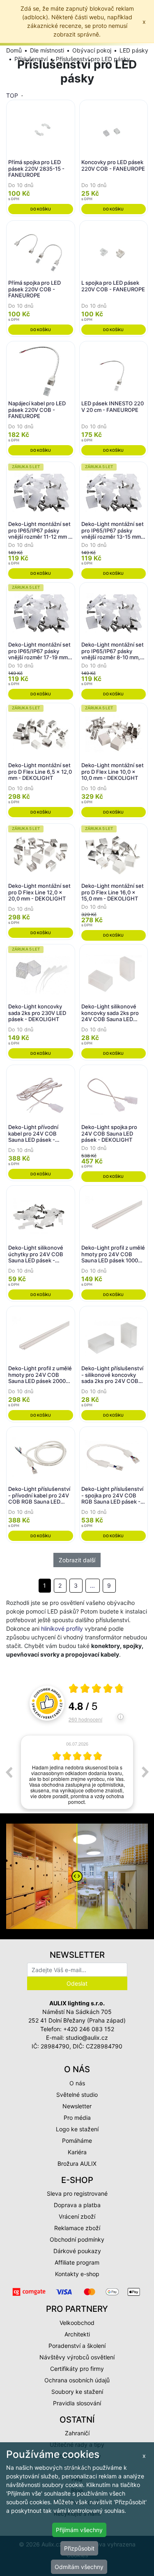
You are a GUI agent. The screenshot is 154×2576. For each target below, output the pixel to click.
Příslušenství (31, 59)
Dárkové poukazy (77, 2251)
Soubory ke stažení (77, 2392)
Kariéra (77, 2152)
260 (85, 1719)
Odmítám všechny (79, 2567)
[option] (77, 1772)
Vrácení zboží (77, 2216)
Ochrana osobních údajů (77, 2380)
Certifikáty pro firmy (77, 2369)
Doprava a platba (77, 2205)
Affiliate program (77, 2262)
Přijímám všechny (79, 2530)
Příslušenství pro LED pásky (93, 59)
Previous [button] (9, 1772)
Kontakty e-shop (77, 2274)
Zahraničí (77, 2433)
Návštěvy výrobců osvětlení (77, 2357)
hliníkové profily (62, 1629)
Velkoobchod (77, 2323)
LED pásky (134, 50)
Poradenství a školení (77, 2346)
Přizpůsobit (79, 2548)
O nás (77, 2083)
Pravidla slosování (77, 2403)
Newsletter (77, 2106)
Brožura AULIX (77, 2163)
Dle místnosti (47, 50)
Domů (14, 50)
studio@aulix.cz (87, 2038)
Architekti (77, 2334)
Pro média (77, 2118)
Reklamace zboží (77, 2228)
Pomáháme (77, 2141)
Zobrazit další (77, 1560)
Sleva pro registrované (77, 2193)
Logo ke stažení (77, 2129)
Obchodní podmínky (77, 2239)
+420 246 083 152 (89, 2029)
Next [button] (145, 1772)
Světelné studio (77, 2095)
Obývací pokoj (92, 50)
